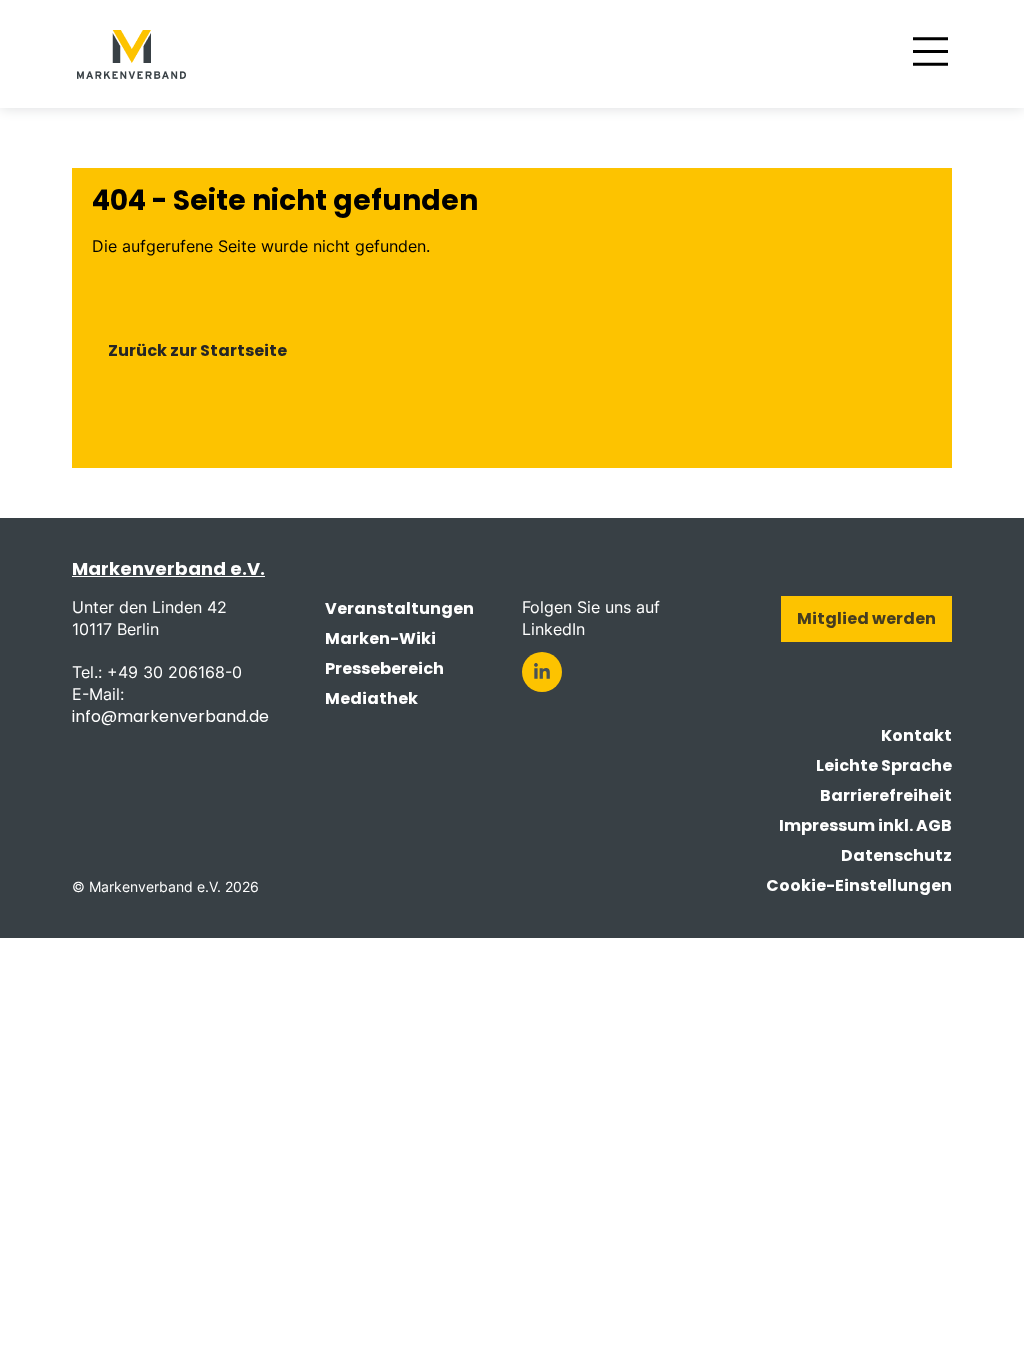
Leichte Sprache (884, 765)
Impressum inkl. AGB (865, 825)
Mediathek (371, 698)
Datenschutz (896, 855)
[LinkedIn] (542, 672)
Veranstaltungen (399, 608)
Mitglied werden (866, 618)
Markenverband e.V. (168, 568)
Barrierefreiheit (886, 795)
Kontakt (916, 735)
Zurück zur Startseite (197, 350)
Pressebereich (384, 668)
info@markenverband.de (170, 716)
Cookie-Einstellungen (859, 885)
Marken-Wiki (380, 638)
